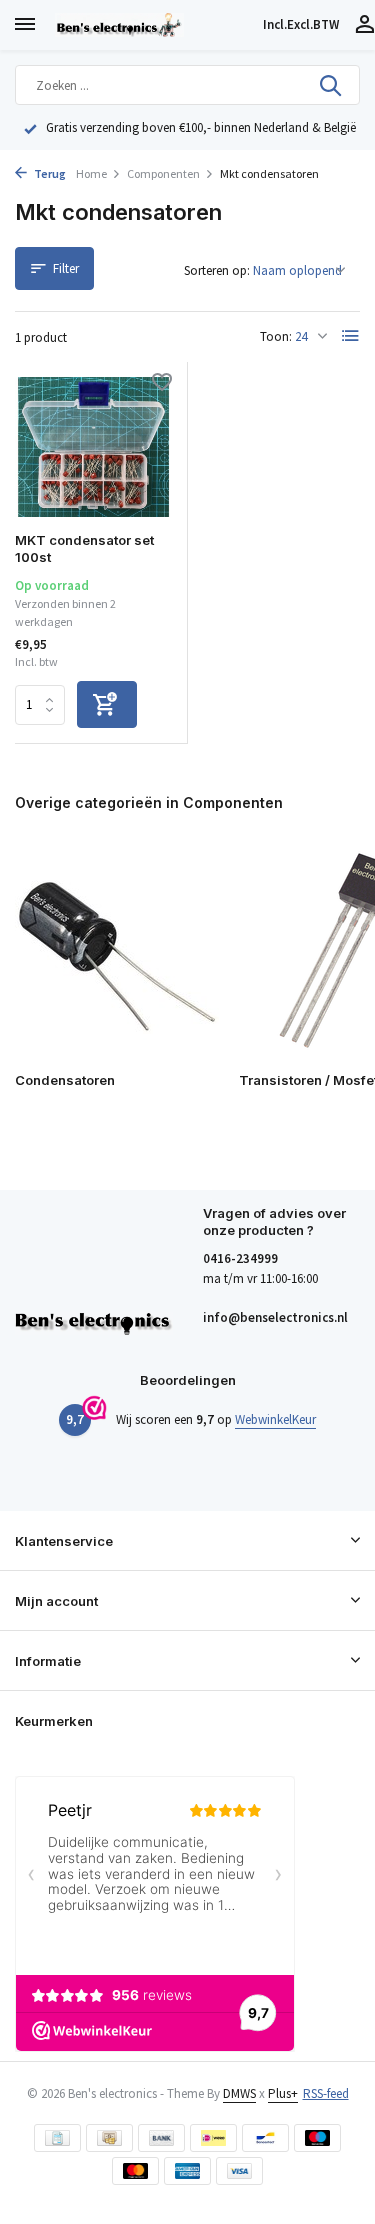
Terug (49, 173)
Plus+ (283, 2093)
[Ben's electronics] (155, 25)
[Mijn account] (364, 25)
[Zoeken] (332, 85)
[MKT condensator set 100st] (93, 447)
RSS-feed (326, 2093)
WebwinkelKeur (275, 1419)
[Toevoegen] (107, 704)
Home (91, 173)
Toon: (276, 336)
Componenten (163, 173)
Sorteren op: (217, 270)
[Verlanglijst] (162, 384)
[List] (351, 336)
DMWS (239, 2093)
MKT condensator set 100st (84, 548)
